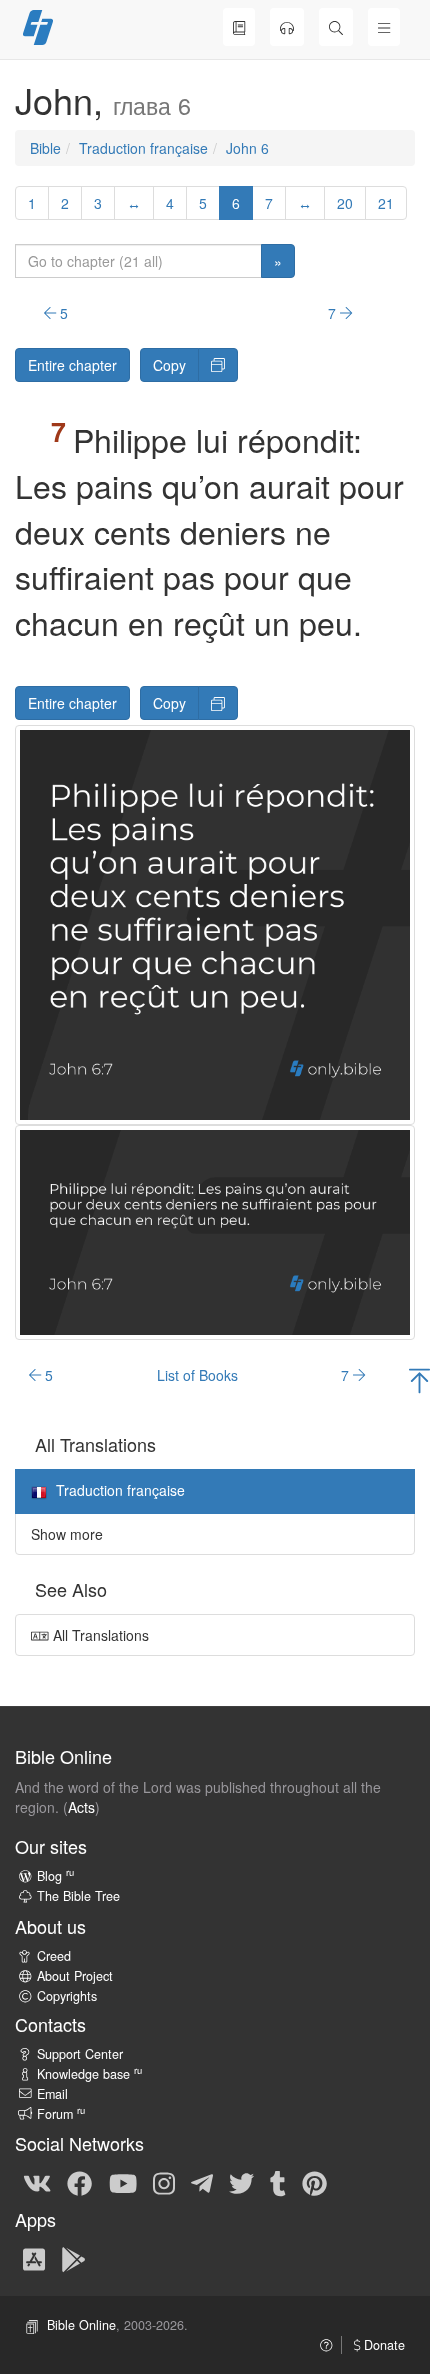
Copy (169, 365)
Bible (45, 148)
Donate (382, 2345)
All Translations (99, 1635)
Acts (81, 1807)
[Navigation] (384, 27)
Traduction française (143, 148)
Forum (61, 2114)
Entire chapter (72, 365)
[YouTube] (123, 2182)
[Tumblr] (278, 2182)
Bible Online (81, 2325)
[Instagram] (164, 2182)
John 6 (247, 148)
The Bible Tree (78, 1896)
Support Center (80, 2054)
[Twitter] (241, 2182)
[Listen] (287, 27)
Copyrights (67, 1996)
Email (52, 2094)
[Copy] (218, 365)
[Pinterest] (314, 2182)
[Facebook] (79, 2182)
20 (345, 203)
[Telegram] (202, 2182)
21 (386, 203)
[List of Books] (239, 27)
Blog (55, 1876)
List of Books (197, 1375)
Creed (54, 1956)
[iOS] (34, 2258)
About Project (75, 1976)
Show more (67, 1534)
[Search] (336, 27)
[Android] (73, 2258)
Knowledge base (89, 2074)
